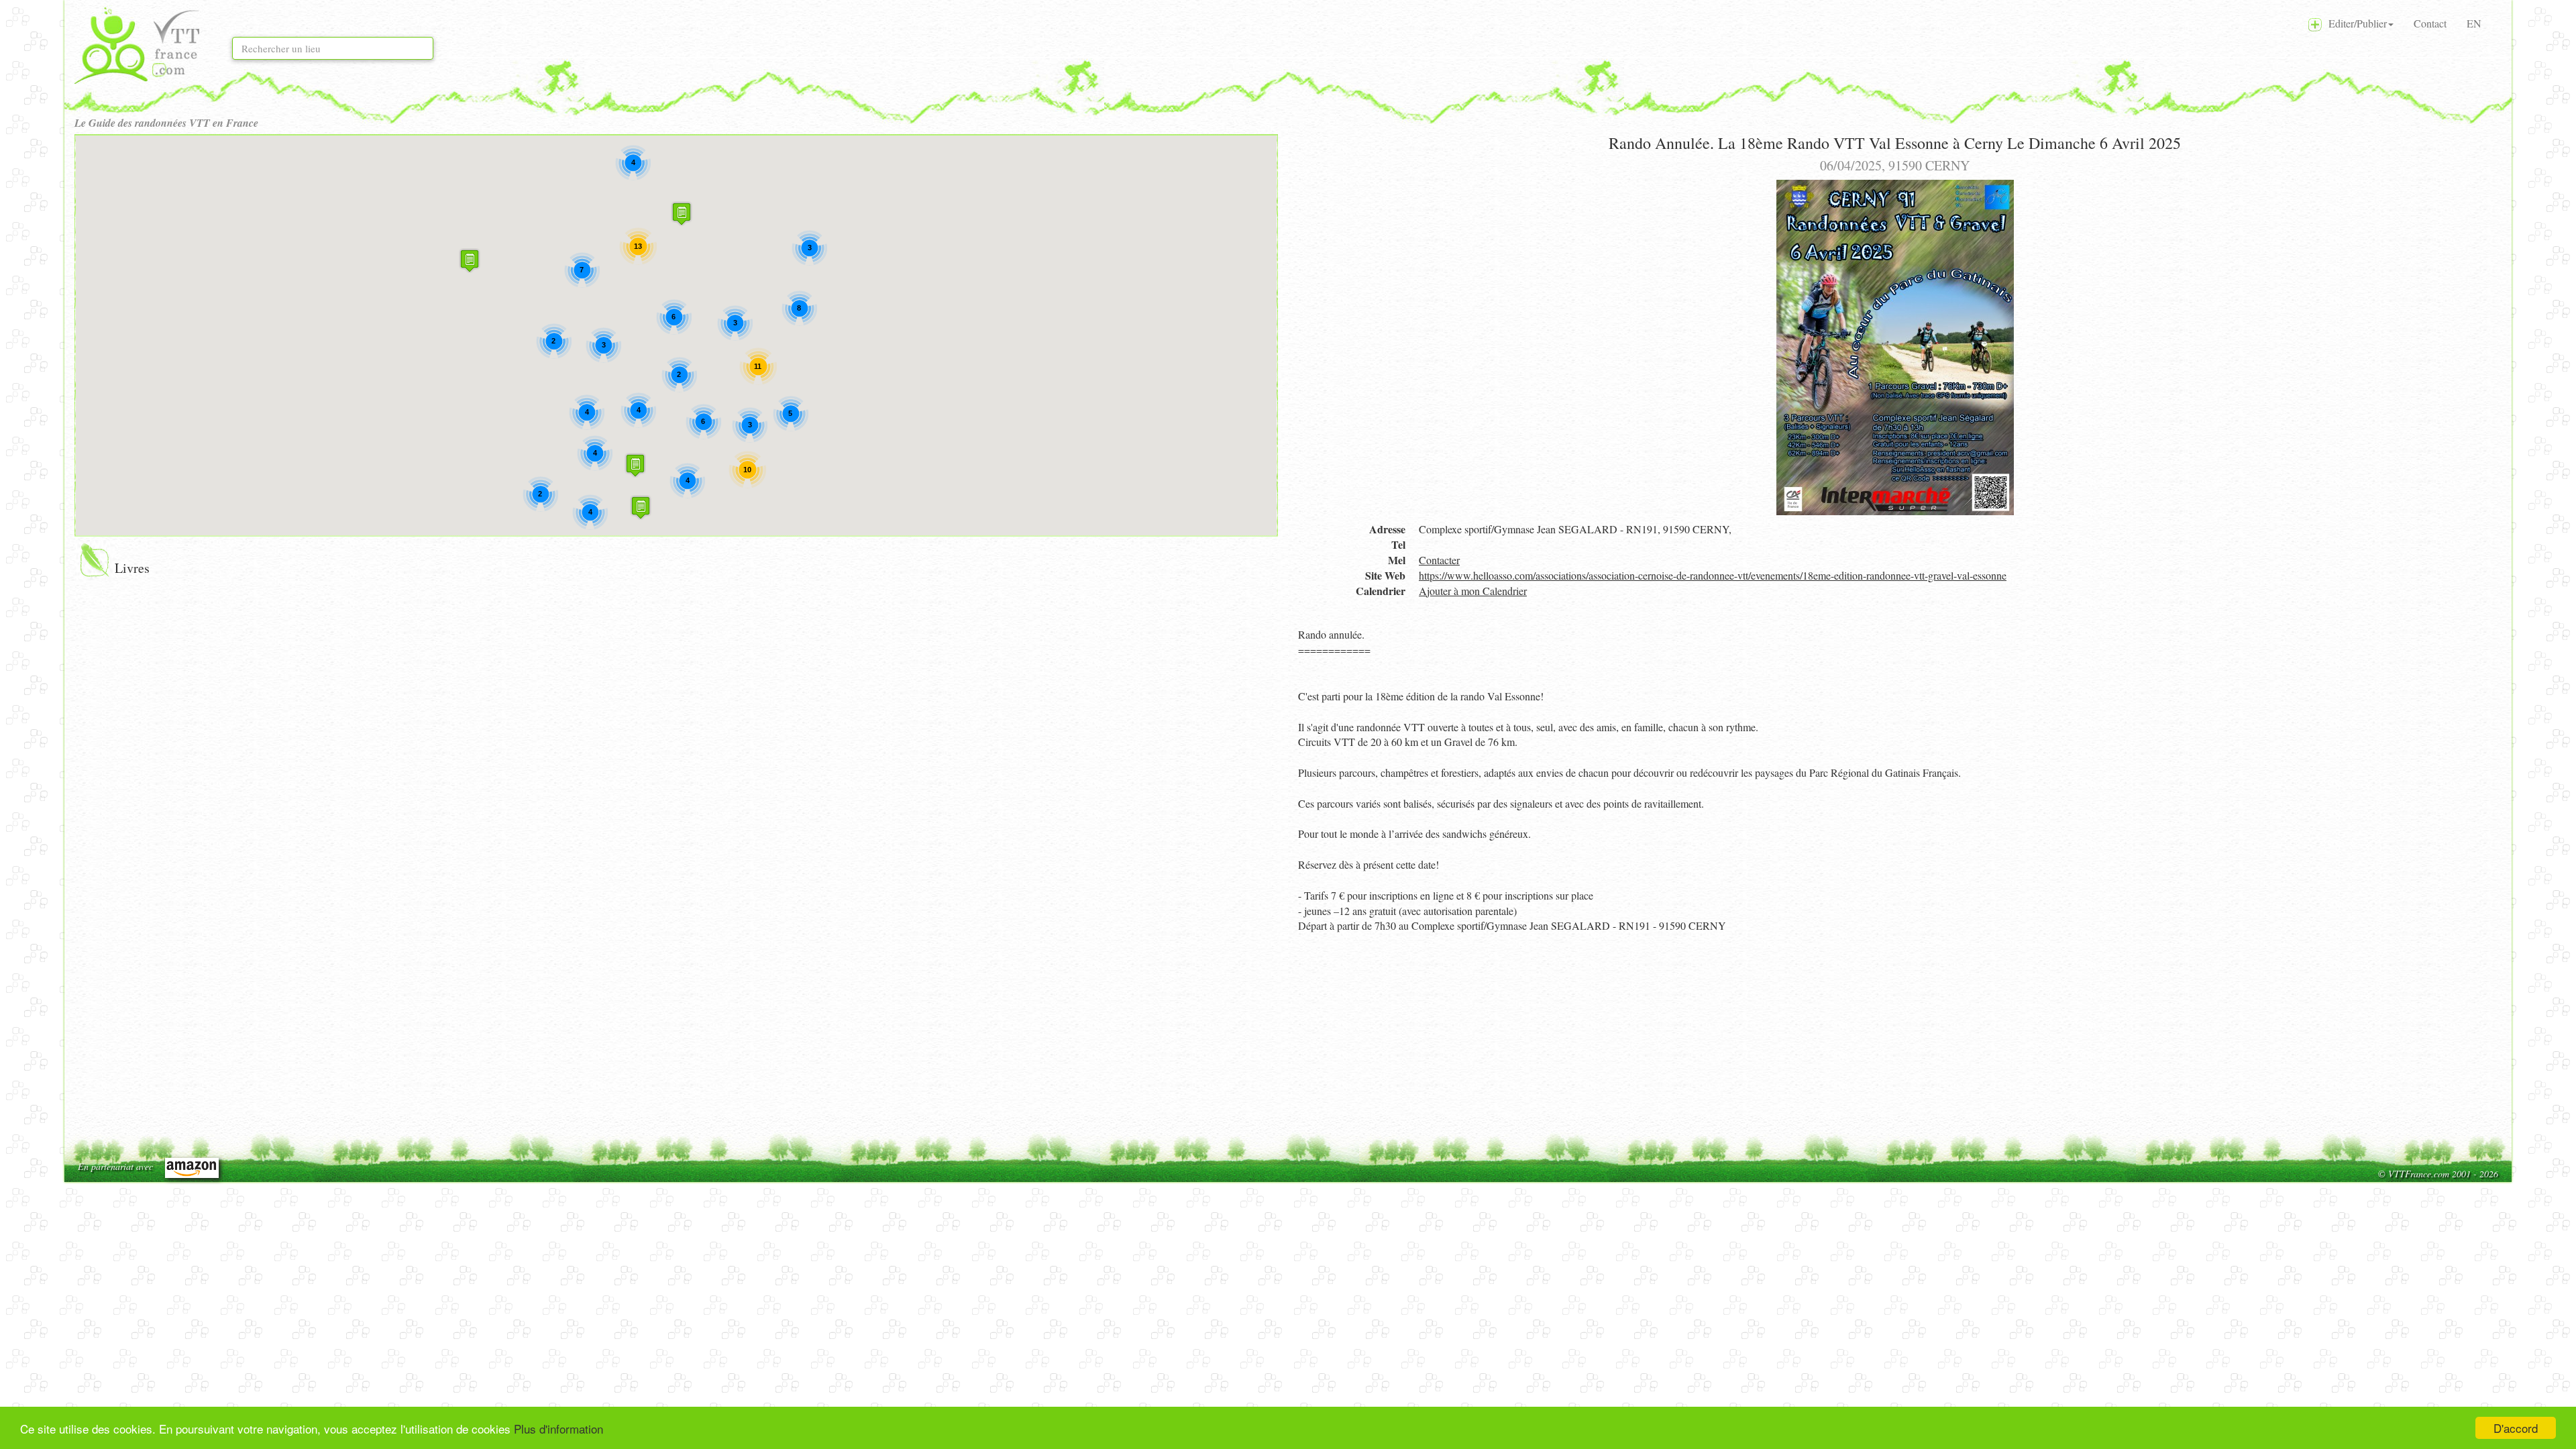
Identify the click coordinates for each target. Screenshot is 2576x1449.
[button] (682, 214)
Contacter (1439, 560)
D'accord (2516, 1428)
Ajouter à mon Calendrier (1473, 591)
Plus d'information (558, 1429)
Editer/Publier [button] (2354, 23)
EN (2474, 23)
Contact (2430, 23)
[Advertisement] (1701, 1034)
